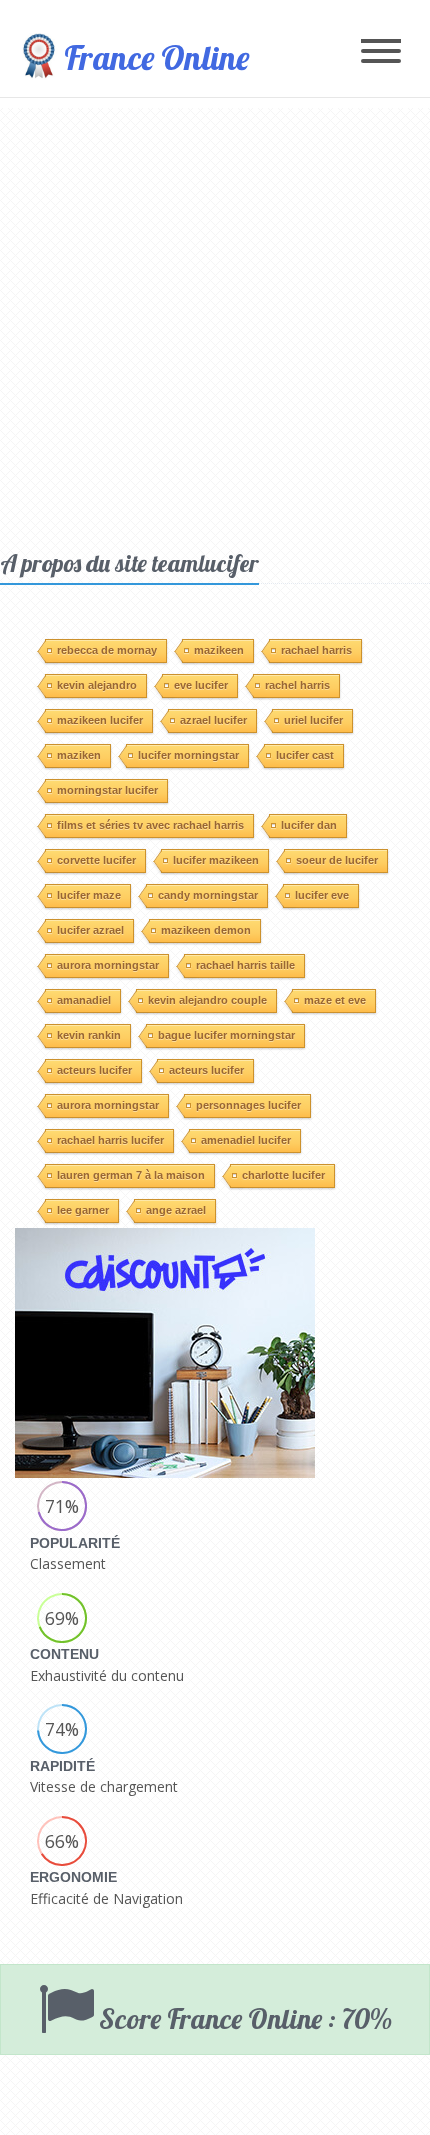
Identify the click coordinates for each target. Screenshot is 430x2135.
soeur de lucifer (337, 860)
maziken (79, 755)
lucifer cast (305, 755)
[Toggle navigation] (381, 52)
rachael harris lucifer (110, 1140)
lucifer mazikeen (216, 860)
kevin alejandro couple (207, 1000)
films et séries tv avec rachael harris (150, 825)
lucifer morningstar (188, 755)
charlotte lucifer (283, 1175)
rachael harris (316, 650)
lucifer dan (309, 825)
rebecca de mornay (107, 650)
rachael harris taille (245, 965)
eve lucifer (201, 685)
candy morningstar (208, 895)
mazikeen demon (206, 930)
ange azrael (176, 1210)
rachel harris (297, 685)
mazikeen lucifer (100, 720)
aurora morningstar (108, 965)
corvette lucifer (96, 860)
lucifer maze (89, 895)
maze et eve (335, 1000)
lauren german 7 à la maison (131, 1175)
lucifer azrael (90, 930)
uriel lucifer (313, 720)
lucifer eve (322, 895)
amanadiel (84, 1000)
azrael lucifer (213, 720)
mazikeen (219, 650)
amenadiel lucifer (246, 1140)
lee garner (83, 1210)
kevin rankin (89, 1035)
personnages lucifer (248, 1105)
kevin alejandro (97, 685)
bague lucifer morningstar (226, 1035)
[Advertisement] (215, 323)
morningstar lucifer (107, 790)
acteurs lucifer (94, 1070)
